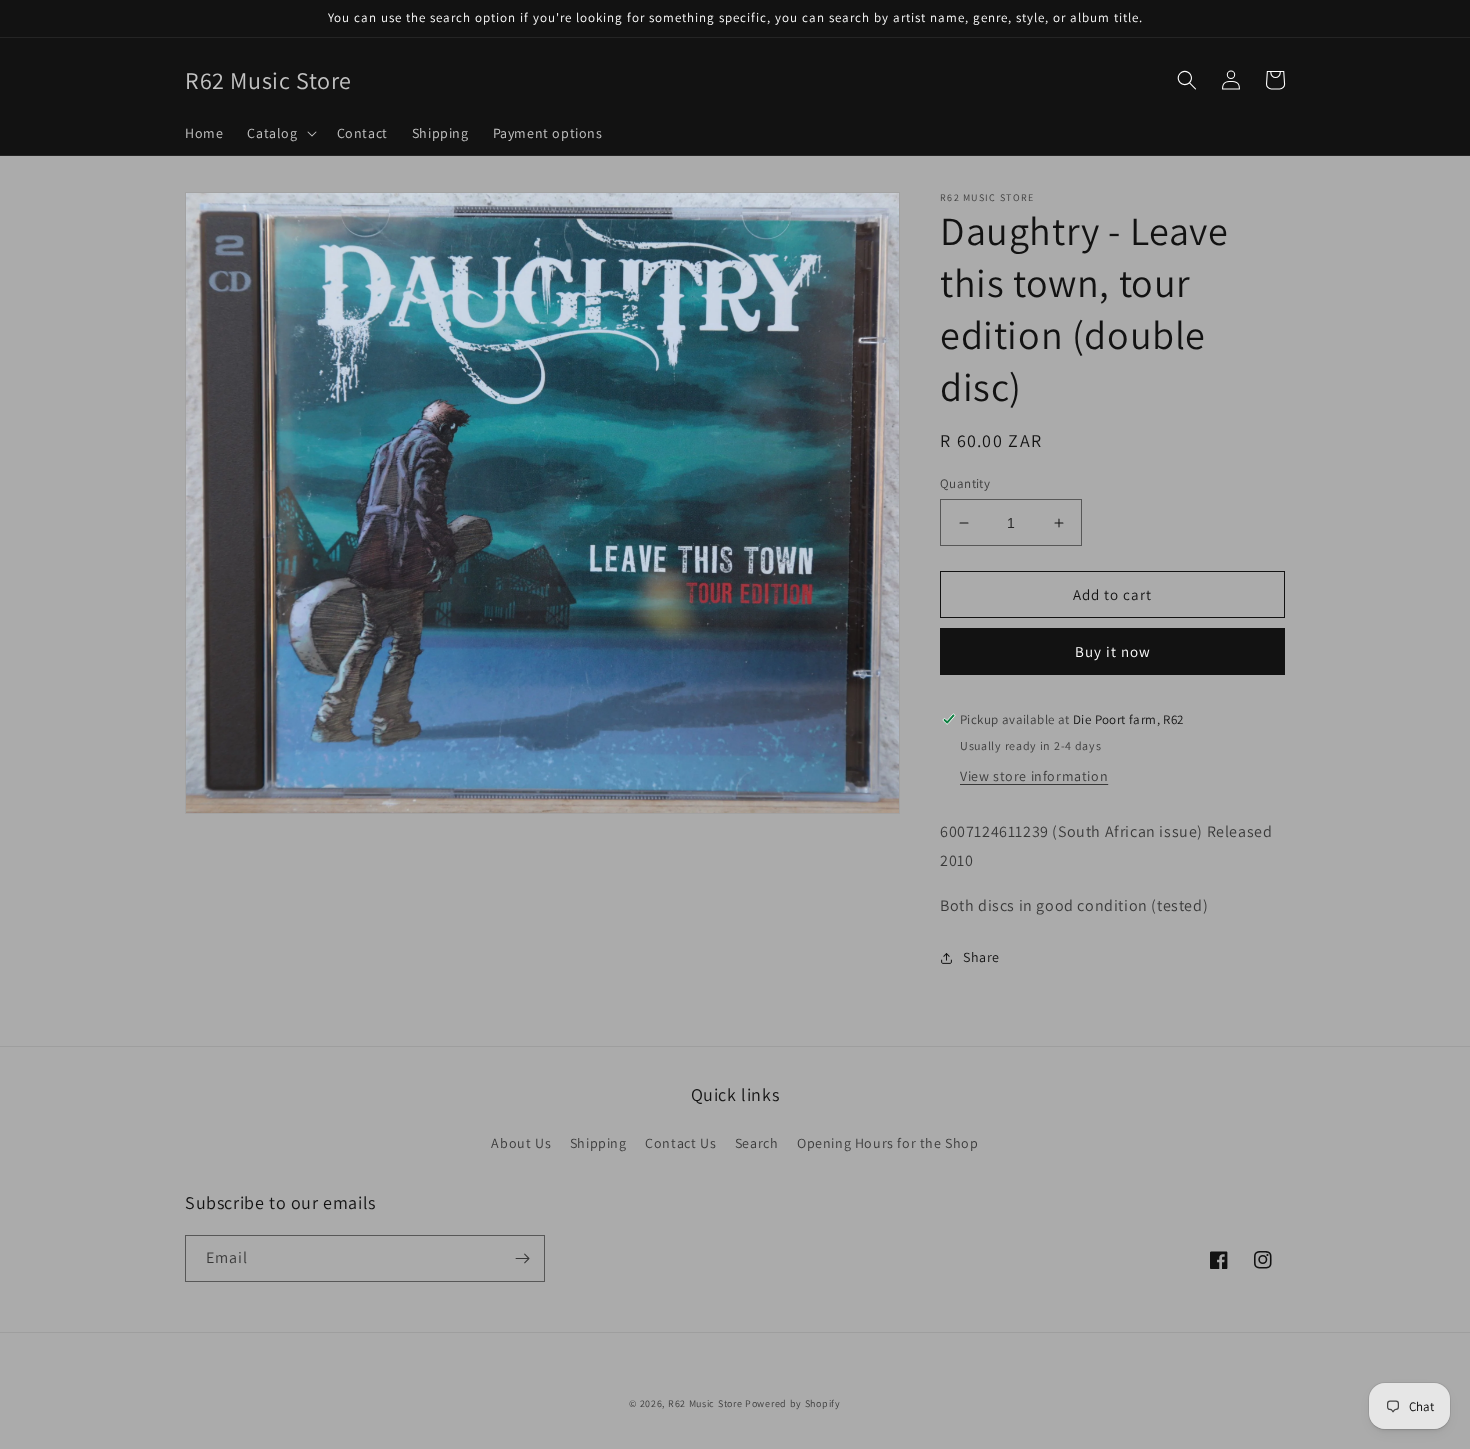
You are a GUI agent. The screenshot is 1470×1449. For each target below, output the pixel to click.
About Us (521, 1143)
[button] (279, 133)
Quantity (965, 483)
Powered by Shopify (793, 1403)
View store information (1034, 776)
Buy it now (1113, 651)
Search (757, 1143)
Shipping (598, 1143)
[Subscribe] (522, 1258)
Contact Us (680, 1143)
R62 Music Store (705, 1403)
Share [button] (981, 957)
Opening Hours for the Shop (888, 1143)
